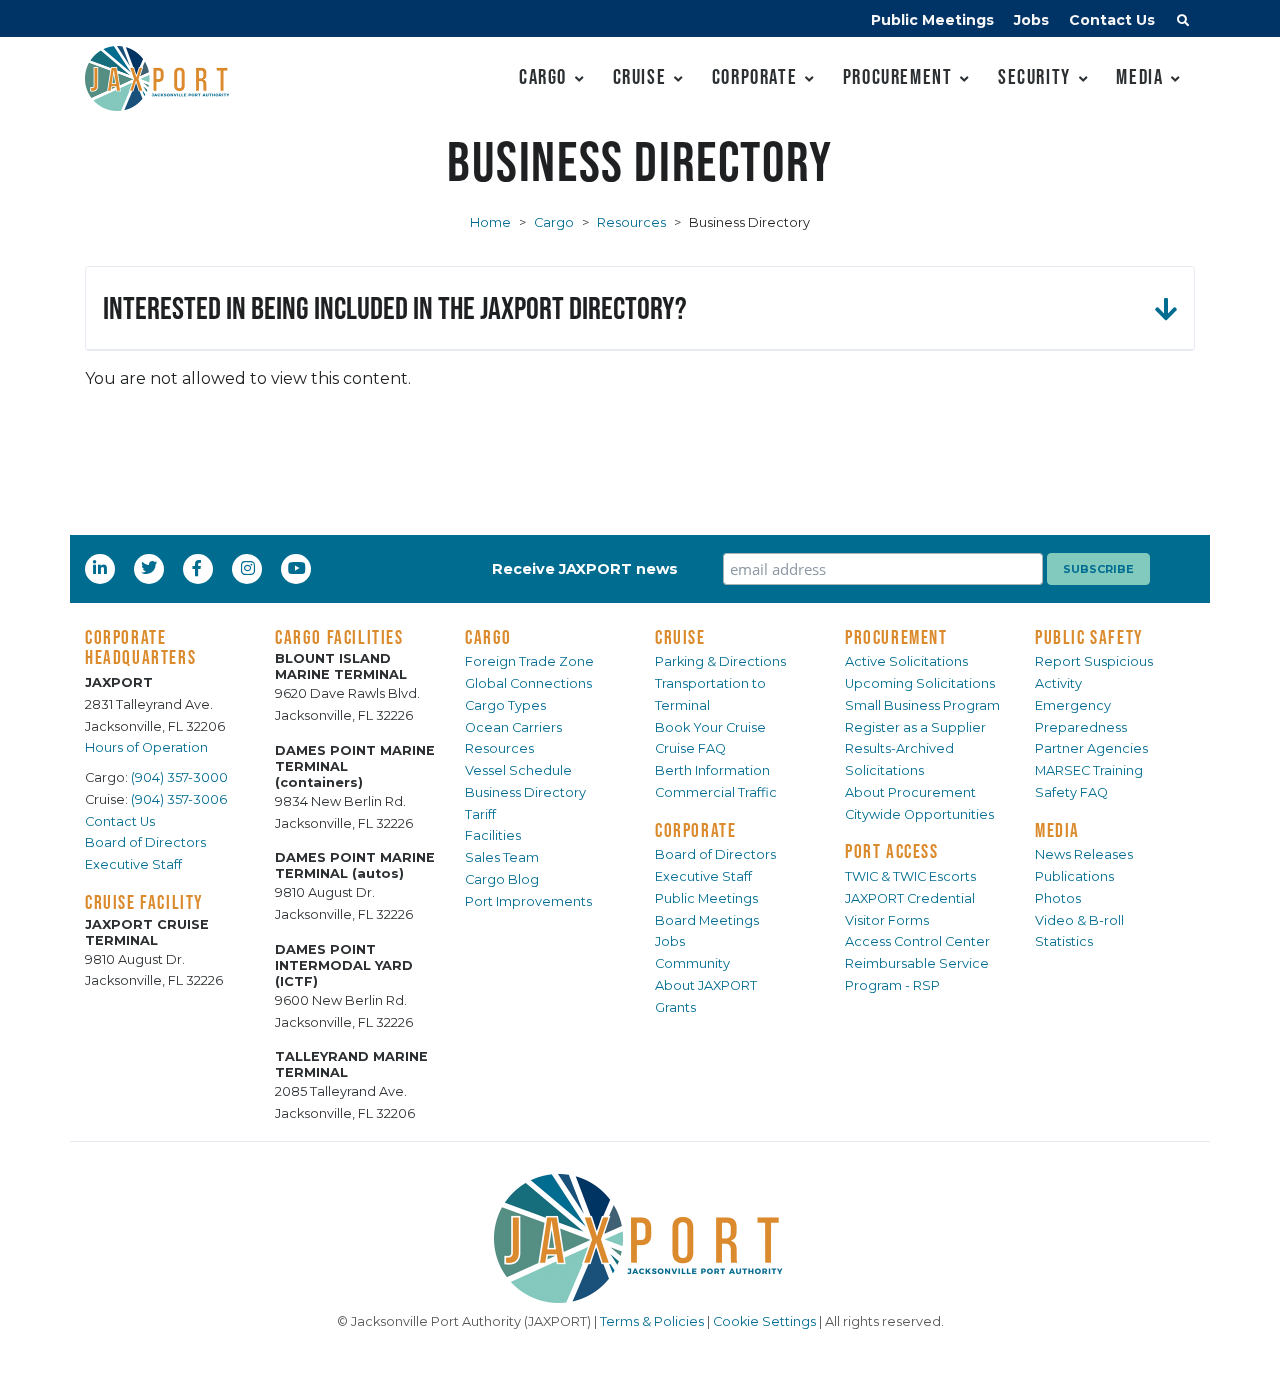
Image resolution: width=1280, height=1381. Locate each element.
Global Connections (528, 683)
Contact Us (1112, 20)
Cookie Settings (764, 1321)
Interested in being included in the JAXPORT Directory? (395, 307)
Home (490, 222)
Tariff (480, 814)
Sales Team (502, 857)
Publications (1074, 876)
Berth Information (712, 770)
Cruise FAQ (690, 748)
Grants (675, 1007)
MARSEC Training (1089, 770)
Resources (631, 222)
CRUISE (680, 637)
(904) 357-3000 (179, 777)
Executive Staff (133, 864)
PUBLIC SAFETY (1089, 637)
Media (1139, 76)
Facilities (493, 835)
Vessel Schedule (518, 770)
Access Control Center (917, 941)
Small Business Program (922, 705)
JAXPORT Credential (910, 898)
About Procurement (910, 792)
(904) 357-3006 (179, 799)
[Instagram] (250, 568)
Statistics (1064, 941)
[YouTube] (299, 568)
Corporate (754, 76)
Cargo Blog (502, 879)
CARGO (488, 637)
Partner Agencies (1091, 748)
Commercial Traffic (716, 792)
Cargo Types (505, 705)
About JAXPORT (706, 985)
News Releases (1084, 854)
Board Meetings (707, 920)
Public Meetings (932, 20)
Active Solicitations (906, 661)
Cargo (543, 76)
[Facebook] (197, 568)
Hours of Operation (146, 747)
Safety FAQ (1071, 792)
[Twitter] (151, 568)
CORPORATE (695, 830)
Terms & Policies (652, 1321)
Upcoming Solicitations (920, 683)
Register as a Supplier (915, 727)
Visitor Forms (887, 920)
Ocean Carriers (513, 727)
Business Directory (525, 792)
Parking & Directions (720, 661)
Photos (1058, 898)
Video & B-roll (1079, 920)
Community (692, 963)
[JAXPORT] (640, 1238)
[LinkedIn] (102, 568)
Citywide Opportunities (919, 814)
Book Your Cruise (710, 727)
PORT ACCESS (892, 851)
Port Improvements (528, 901)
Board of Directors (145, 842)
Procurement (898, 76)
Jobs (1031, 20)
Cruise (640, 76)
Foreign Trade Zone (529, 661)
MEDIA (1057, 830)
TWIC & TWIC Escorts (910, 876)
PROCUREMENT (896, 637)
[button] (1183, 23)
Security (1034, 76)
